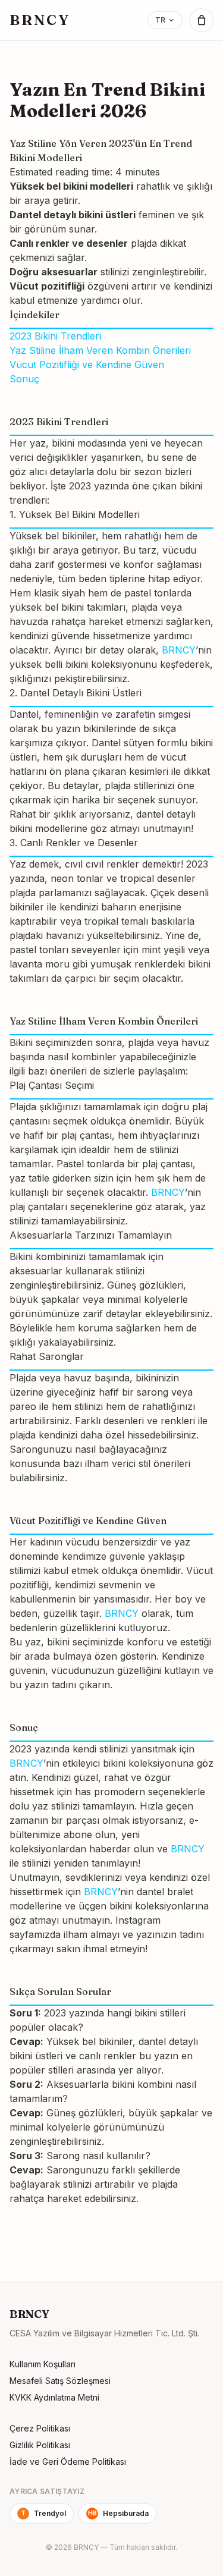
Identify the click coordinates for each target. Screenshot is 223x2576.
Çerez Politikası (40, 2428)
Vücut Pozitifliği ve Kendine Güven (87, 365)
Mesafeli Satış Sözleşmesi (60, 2381)
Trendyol (43, 2513)
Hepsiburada (119, 2513)
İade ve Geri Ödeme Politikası (68, 2462)
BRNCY (40, 20)
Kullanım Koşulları (43, 2364)
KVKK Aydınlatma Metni (54, 2397)
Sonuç (24, 379)
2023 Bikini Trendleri (55, 336)
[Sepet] (202, 20)
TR (160, 20)
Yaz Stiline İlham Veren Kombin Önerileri (100, 350)
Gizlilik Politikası (40, 2445)
